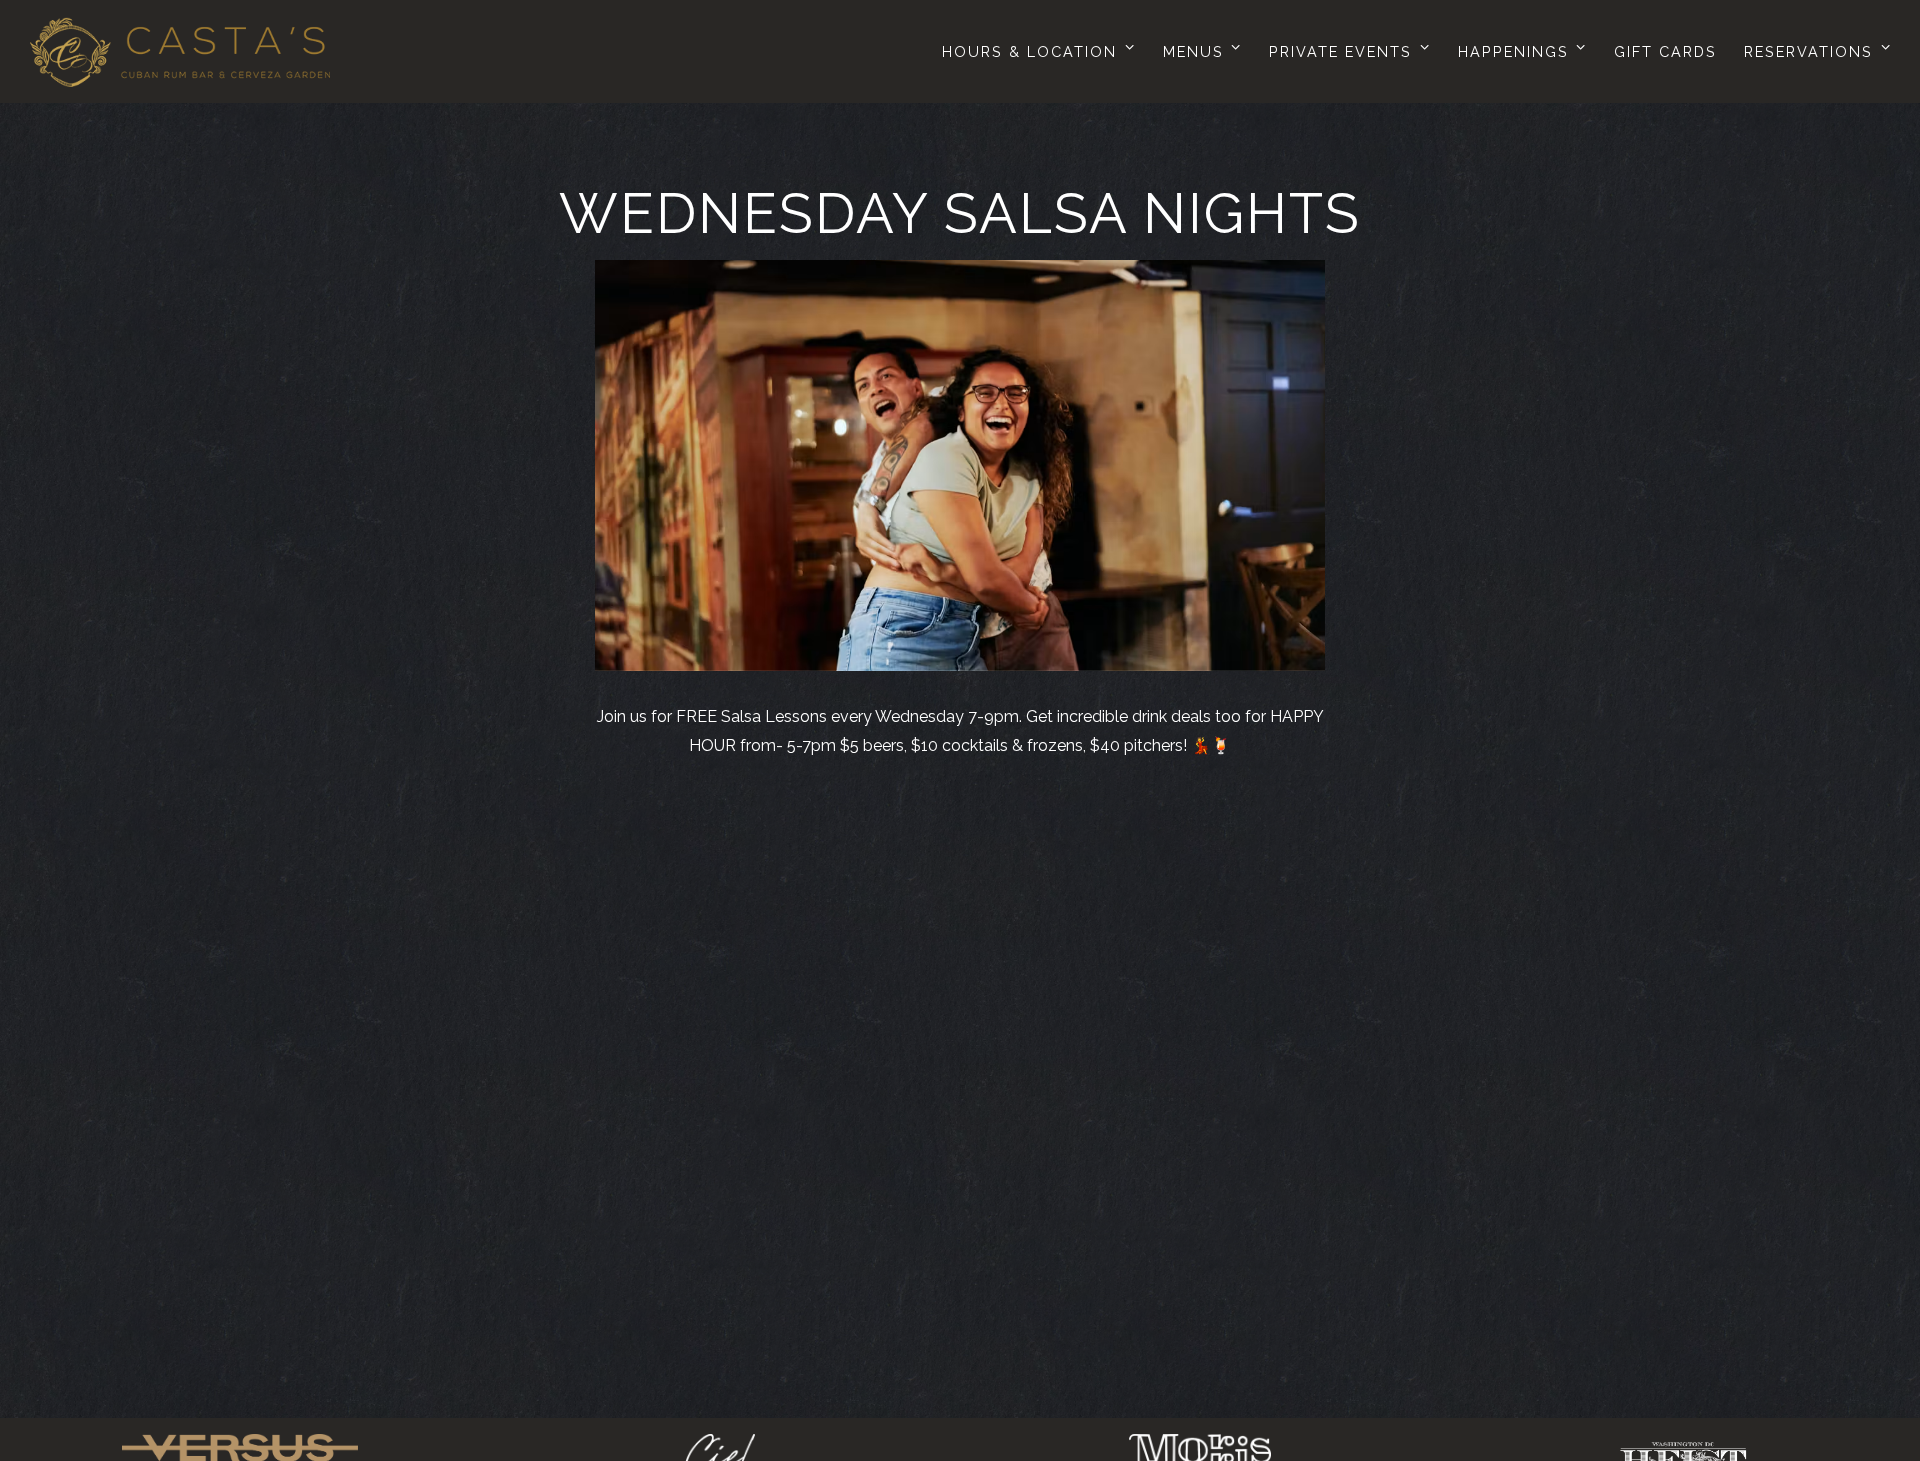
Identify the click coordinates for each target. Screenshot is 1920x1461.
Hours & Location (1034, 51)
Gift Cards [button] (1665, 51)
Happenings (1518, 51)
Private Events (1345, 51)
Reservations (1813, 51)
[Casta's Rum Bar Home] (180, 51)
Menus (1198, 51)
